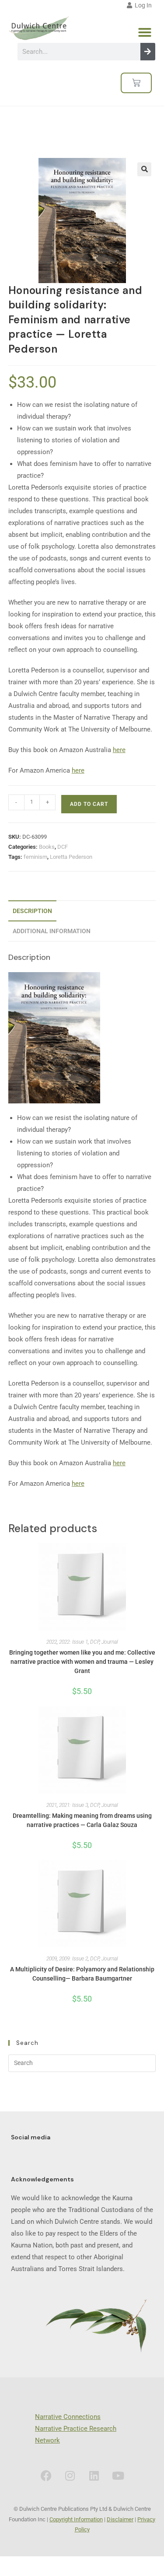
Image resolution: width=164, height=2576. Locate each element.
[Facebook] (46, 2475)
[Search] (148, 52)
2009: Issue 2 (73, 1959)
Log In (142, 5)
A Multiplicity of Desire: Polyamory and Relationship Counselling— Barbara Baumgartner (82, 1974)
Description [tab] (32, 911)
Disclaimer (120, 2519)
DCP (95, 1642)
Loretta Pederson (71, 857)
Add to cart (89, 804)
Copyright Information (76, 2519)
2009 (52, 1959)
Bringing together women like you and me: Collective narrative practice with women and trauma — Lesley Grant (82, 1662)
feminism (35, 857)
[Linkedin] (94, 2475)
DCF (63, 847)
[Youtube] (118, 2475)
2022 (52, 1642)
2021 (52, 1805)
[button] (145, 32)
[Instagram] (70, 2475)
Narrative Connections (68, 2417)
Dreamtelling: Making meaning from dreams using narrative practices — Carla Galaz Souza (82, 1820)
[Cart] (136, 83)
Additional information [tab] (52, 931)
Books (47, 847)
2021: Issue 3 (73, 1805)
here (119, 750)
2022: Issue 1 (73, 1642)
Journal (110, 1642)
